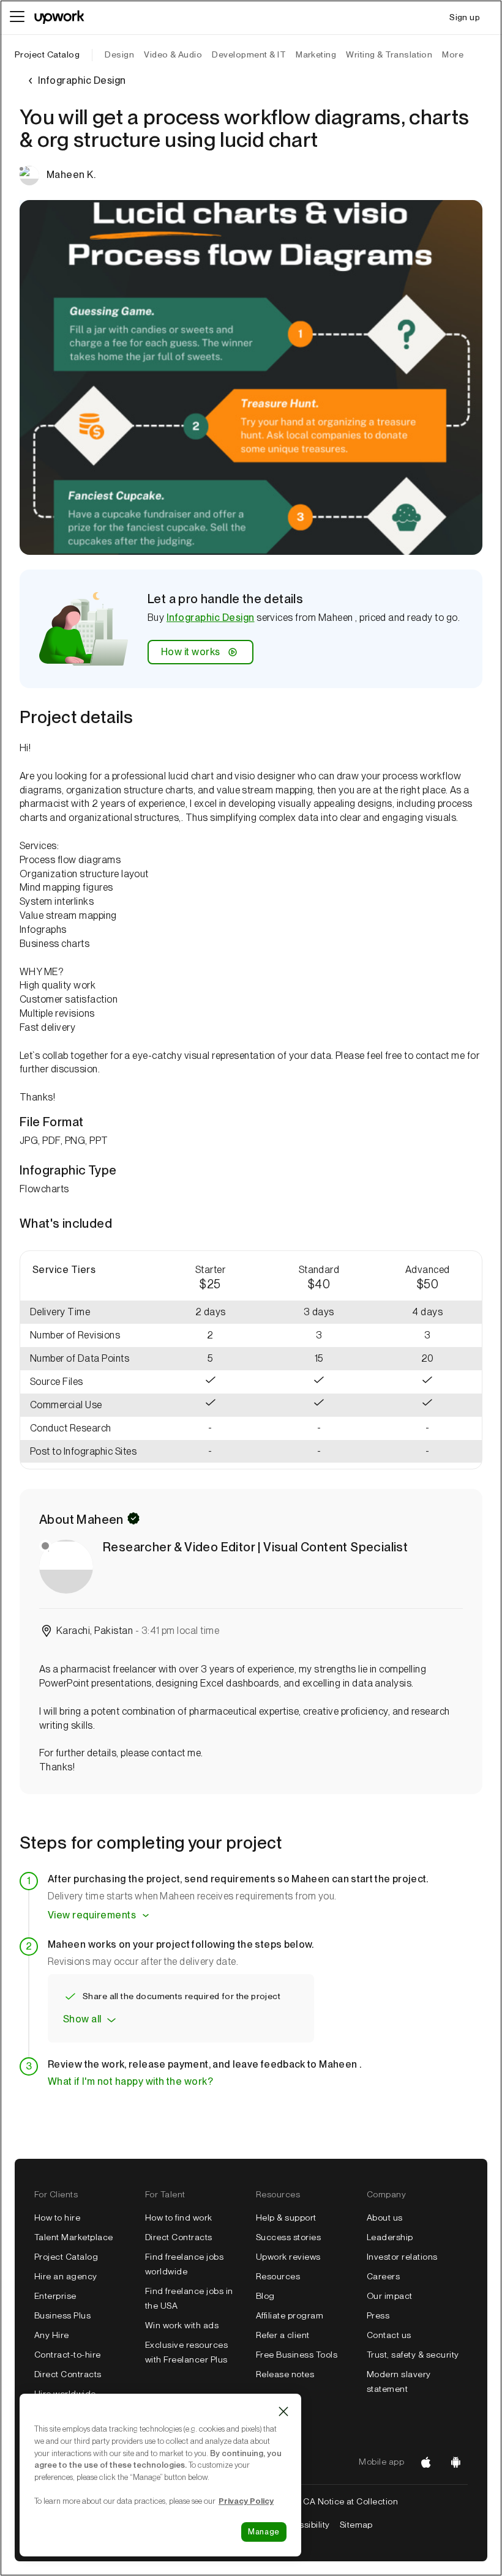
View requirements (92, 1915)
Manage (264, 2532)
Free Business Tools (297, 2355)
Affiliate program (290, 2315)
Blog (265, 2296)
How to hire (57, 2218)
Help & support (286, 2218)
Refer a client (283, 2335)
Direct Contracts (68, 2374)
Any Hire (52, 2335)
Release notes (285, 2374)
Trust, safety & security (413, 2355)
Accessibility (304, 2525)
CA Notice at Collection (350, 2501)
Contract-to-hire (68, 2355)
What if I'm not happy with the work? (130, 2081)
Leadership (390, 2237)
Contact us (389, 2335)
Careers (383, 2276)
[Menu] (17, 17)
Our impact (390, 2296)
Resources (278, 2276)
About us (385, 2218)
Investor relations (402, 2257)
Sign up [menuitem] (465, 17)
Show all (82, 2019)
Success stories (288, 2237)
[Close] (283, 2411)
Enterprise (55, 2296)
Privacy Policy (246, 2501)
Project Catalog (47, 54)
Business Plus (62, 2315)
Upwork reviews (288, 2257)
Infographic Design (211, 618)
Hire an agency (66, 2276)
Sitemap (356, 2525)
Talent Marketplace (74, 2237)
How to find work (179, 2218)
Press (378, 2315)
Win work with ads (182, 2325)
